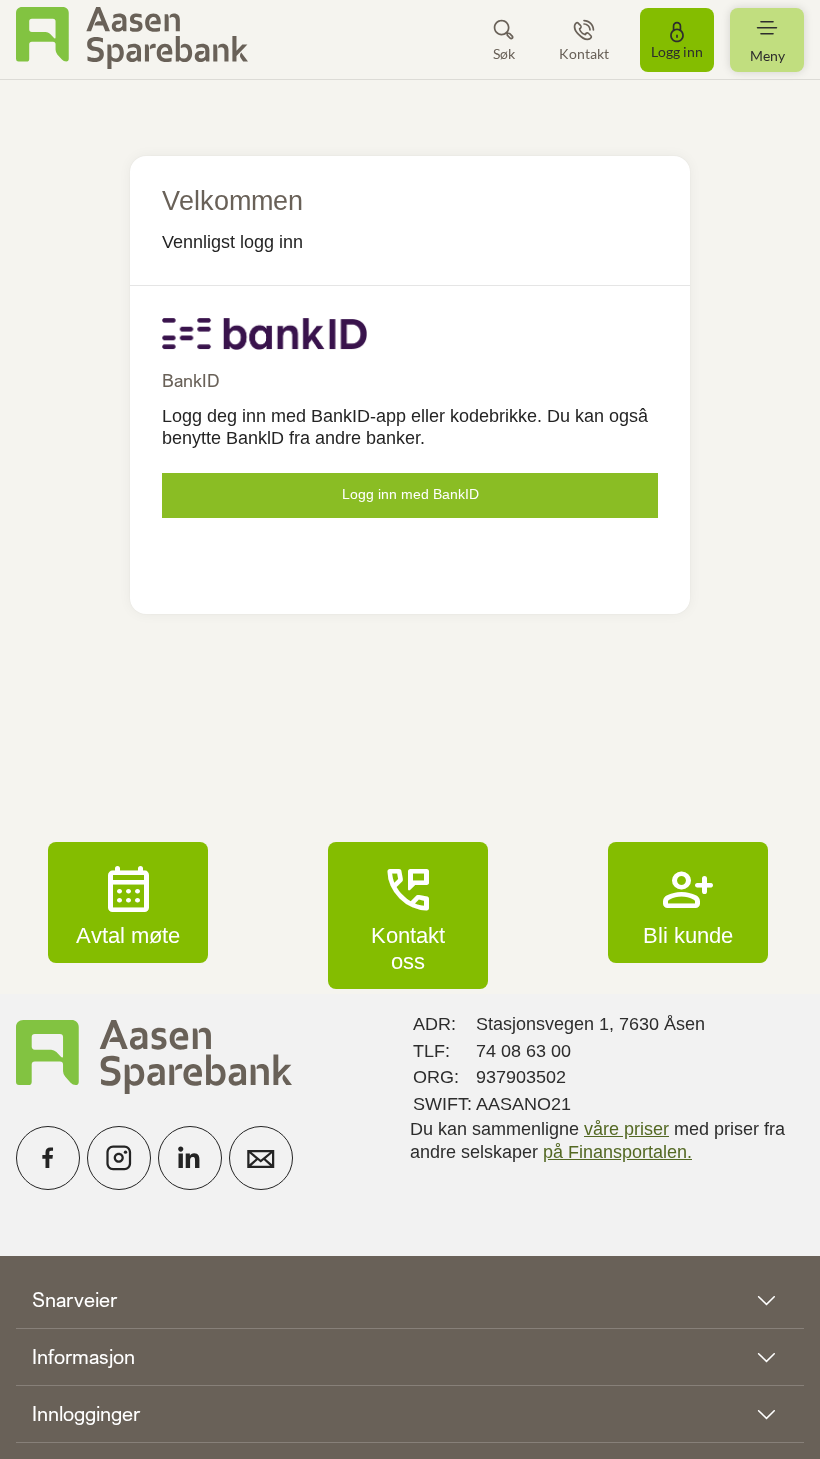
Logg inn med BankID (410, 494)
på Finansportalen (615, 1152)
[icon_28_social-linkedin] (190, 1158)
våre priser (626, 1129)
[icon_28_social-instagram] (119, 1158)
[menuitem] (132, 39)
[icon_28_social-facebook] (48, 1158)
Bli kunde (688, 902)
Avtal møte (128, 902)
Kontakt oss (408, 915)
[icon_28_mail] (261, 1158)
